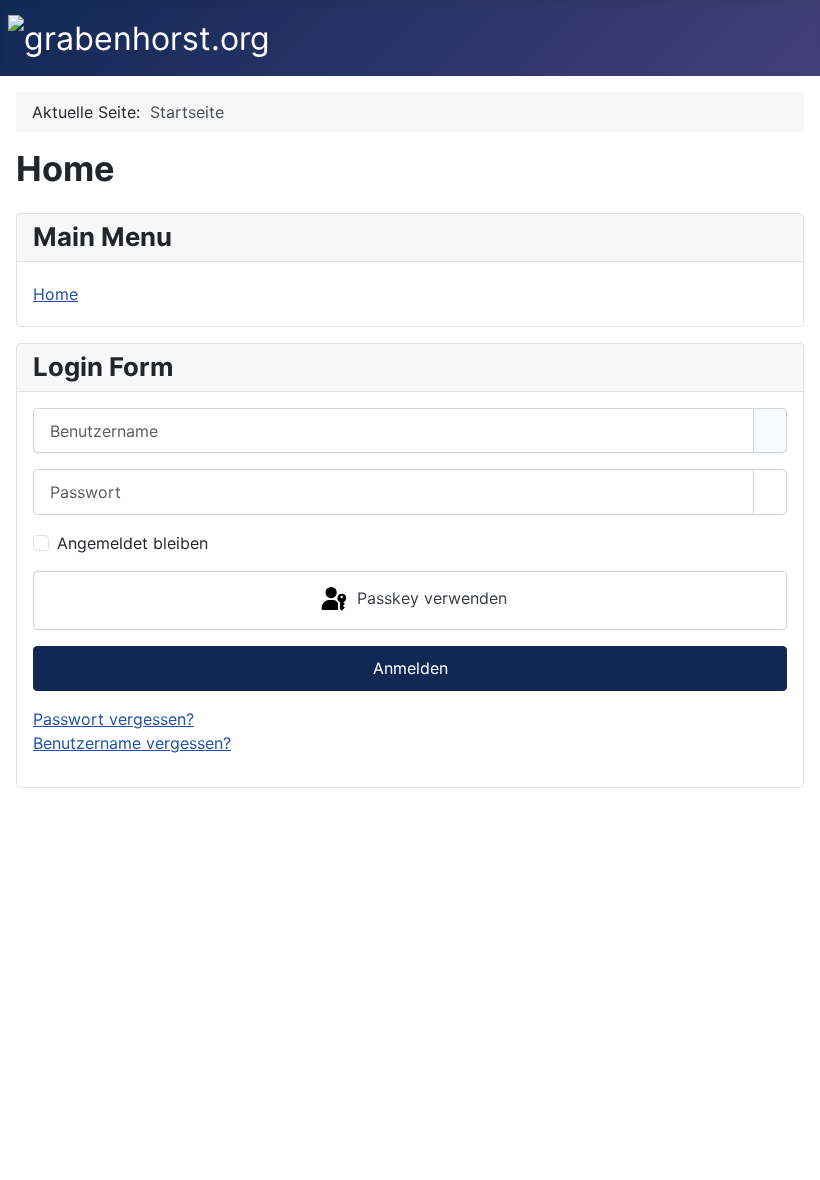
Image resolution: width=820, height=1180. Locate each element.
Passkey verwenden (429, 598)
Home (55, 294)
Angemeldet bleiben (132, 543)
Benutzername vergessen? (132, 743)
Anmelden (410, 668)
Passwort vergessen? (113, 719)
